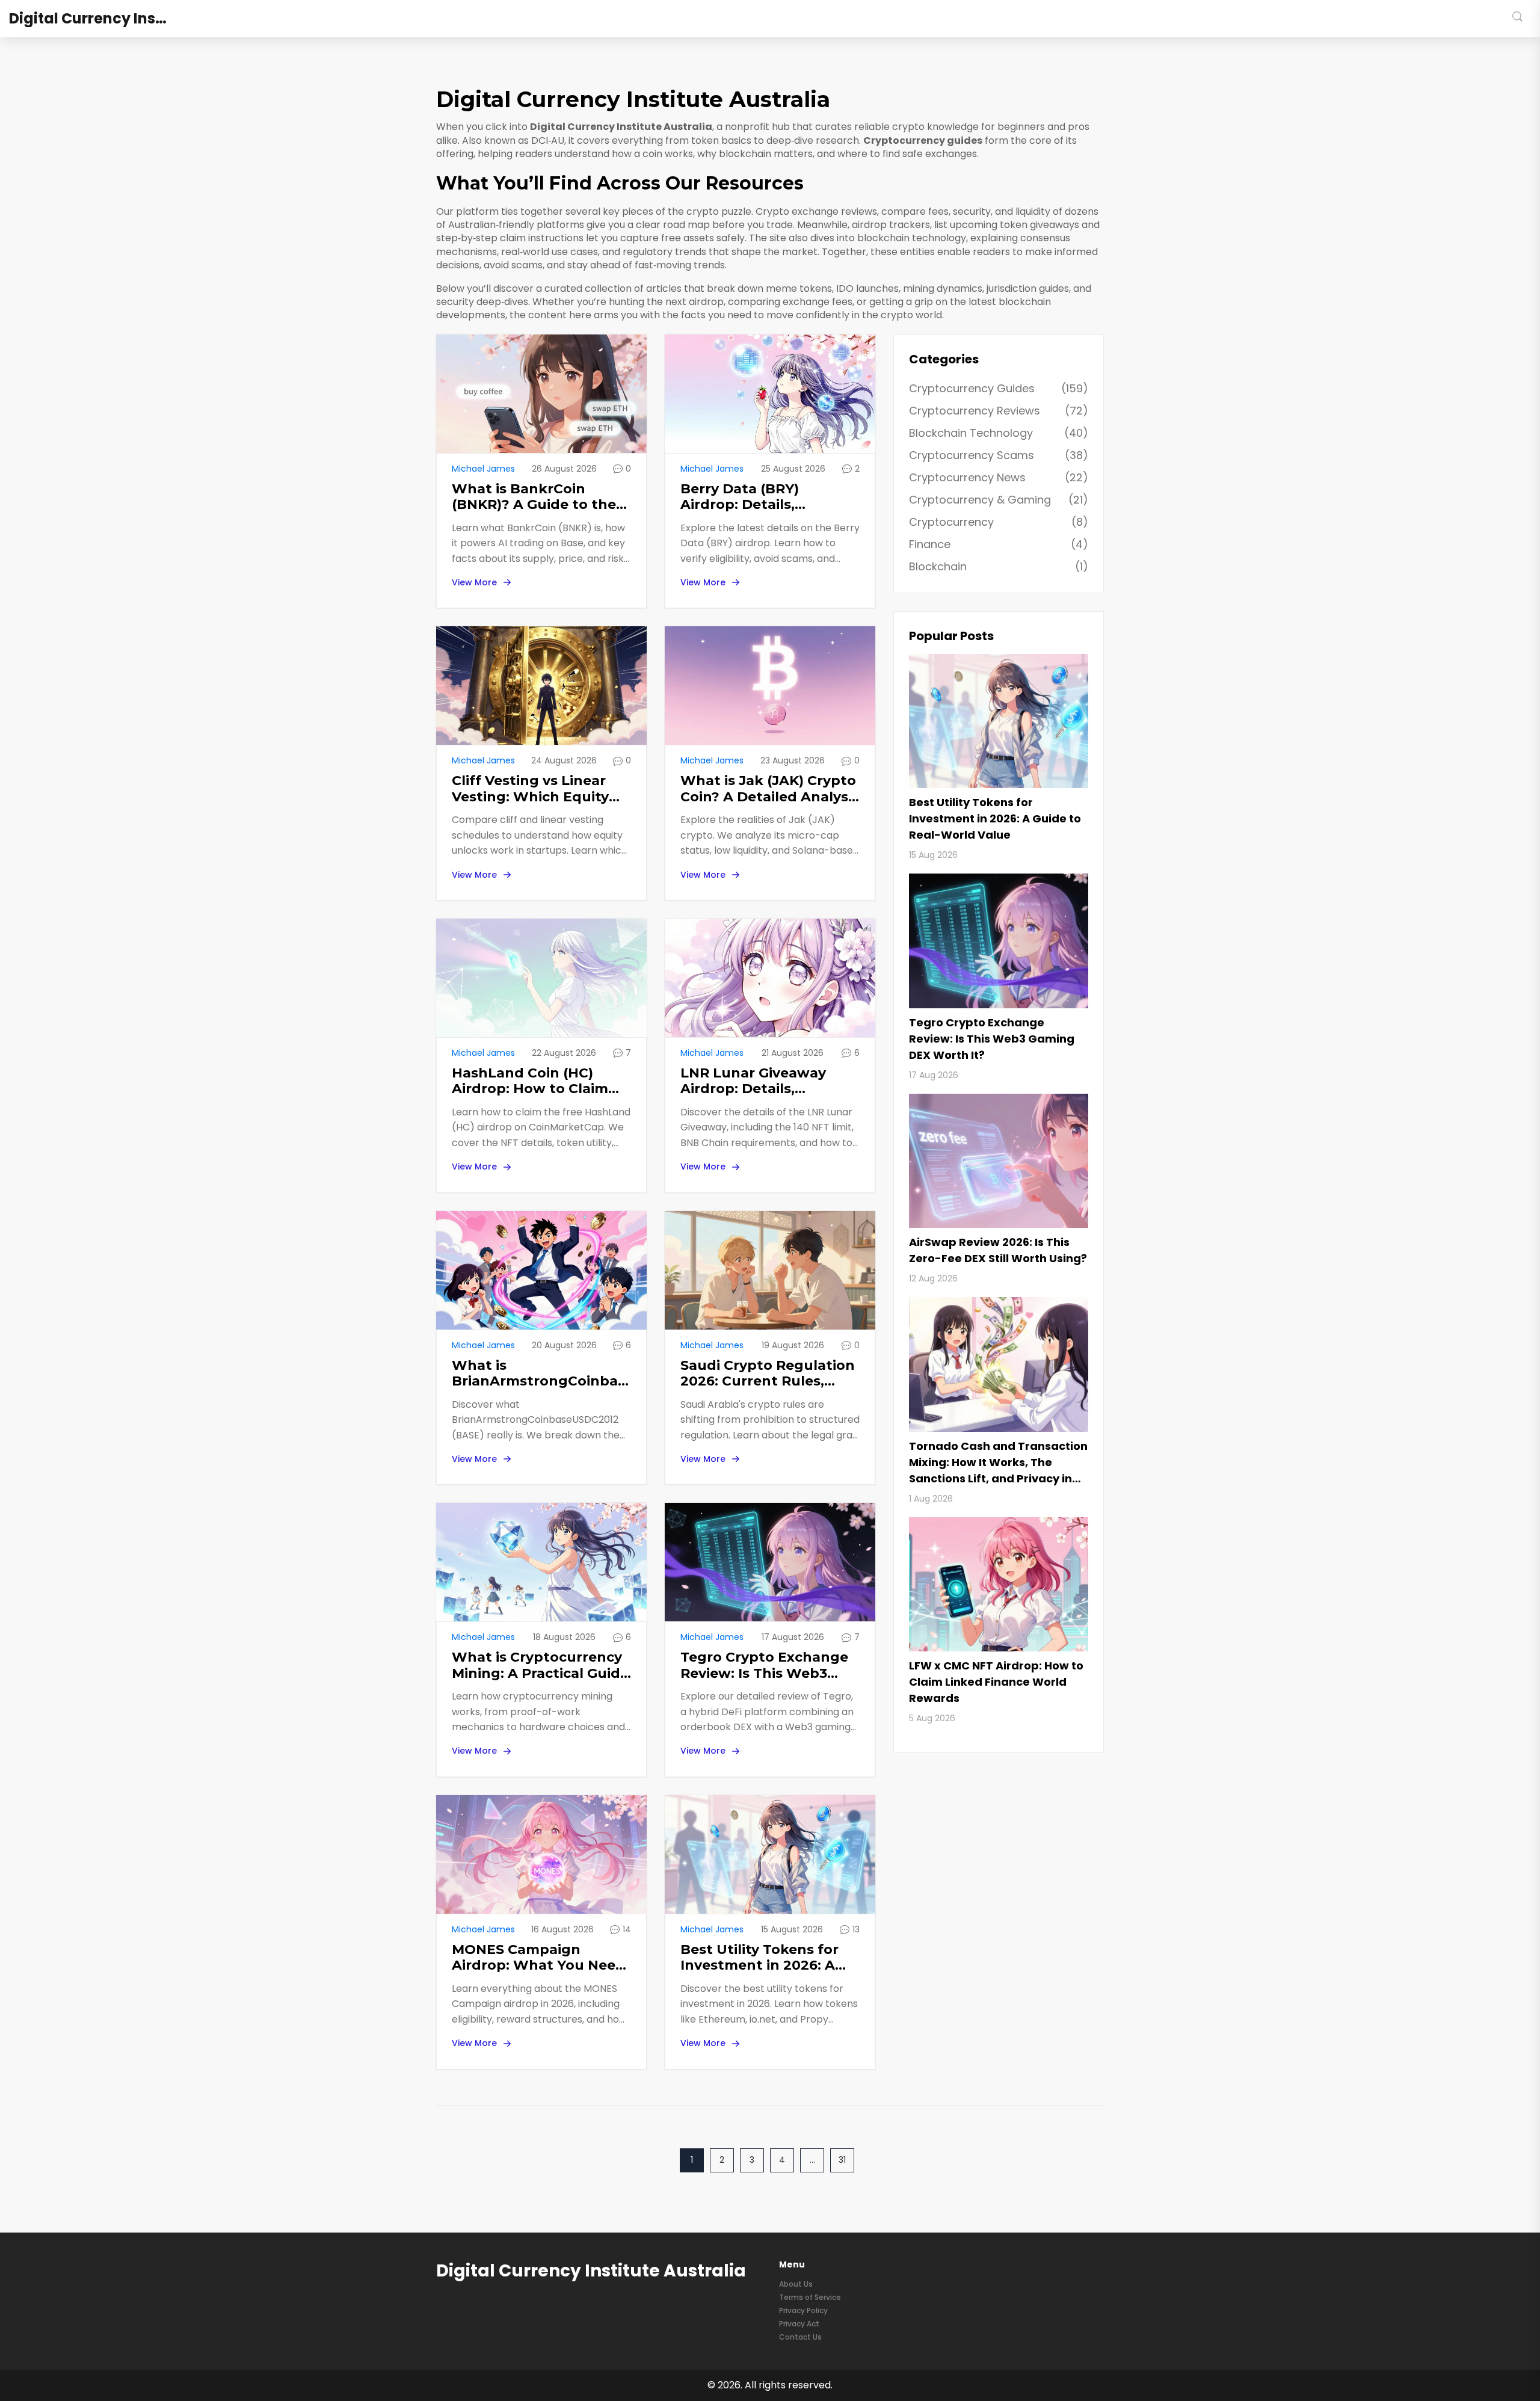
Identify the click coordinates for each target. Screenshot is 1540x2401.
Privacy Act (799, 2324)
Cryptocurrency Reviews (999, 411)
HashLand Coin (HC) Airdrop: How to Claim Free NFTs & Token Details (530, 1081)
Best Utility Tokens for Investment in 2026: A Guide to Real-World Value (759, 1958)
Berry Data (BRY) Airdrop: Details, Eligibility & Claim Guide (764, 497)
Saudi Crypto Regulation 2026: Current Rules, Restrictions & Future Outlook (768, 1374)
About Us (796, 2284)
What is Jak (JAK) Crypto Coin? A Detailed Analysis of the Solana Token (770, 789)
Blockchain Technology (999, 433)
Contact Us (800, 2337)
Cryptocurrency (999, 522)
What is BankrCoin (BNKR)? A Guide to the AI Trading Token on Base (534, 497)
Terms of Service (810, 2297)
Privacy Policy (803, 2310)
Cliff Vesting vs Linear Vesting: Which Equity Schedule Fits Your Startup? (530, 789)
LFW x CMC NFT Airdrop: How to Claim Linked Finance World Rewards (996, 1682)
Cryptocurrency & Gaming (999, 500)
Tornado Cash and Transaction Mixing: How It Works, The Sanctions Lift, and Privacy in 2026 (998, 1462)
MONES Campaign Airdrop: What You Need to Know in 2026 (538, 1958)
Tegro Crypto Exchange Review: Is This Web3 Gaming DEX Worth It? (764, 1666)
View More (474, 582)
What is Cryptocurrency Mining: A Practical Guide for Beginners (540, 1666)
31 (842, 2160)
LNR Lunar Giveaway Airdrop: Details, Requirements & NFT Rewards (754, 1081)
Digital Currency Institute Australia (99, 19)
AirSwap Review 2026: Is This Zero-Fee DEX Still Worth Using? (998, 1250)
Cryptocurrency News (999, 477)
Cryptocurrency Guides (999, 388)
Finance (999, 544)
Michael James (483, 469)
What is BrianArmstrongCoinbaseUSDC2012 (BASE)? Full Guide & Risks (541, 1374)
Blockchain (999, 566)
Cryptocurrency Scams (999, 455)
